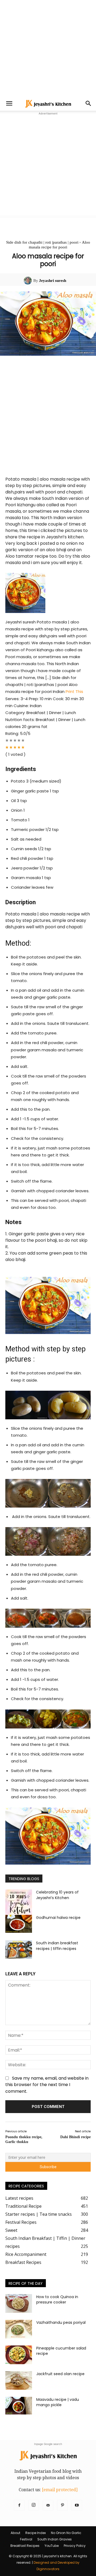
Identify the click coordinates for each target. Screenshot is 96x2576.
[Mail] (48, 2505)
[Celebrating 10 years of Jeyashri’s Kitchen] (19, 1903)
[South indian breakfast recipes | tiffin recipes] (19, 1950)
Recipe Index (36, 2533)
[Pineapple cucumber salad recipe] (19, 2355)
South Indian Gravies (55, 2539)
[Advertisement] (48, 48)
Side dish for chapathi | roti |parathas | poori (42, 242)
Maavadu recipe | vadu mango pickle (58, 2402)
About (15, 2533)
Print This (74, 691)
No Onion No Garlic (66, 2533)
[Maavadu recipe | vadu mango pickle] (19, 2406)
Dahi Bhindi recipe (75, 2137)
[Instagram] (34, 2505)
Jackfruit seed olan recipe (60, 2374)
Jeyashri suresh (53, 281)
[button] (9, 103)
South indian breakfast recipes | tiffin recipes (57, 1946)
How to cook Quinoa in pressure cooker (57, 2299)
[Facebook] (19, 2505)
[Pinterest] (62, 2505)
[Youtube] (77, 2505)
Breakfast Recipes (25, 2546)
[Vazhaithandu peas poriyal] (19, 2329)
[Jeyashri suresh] (29, 281)
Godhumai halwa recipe (58, 1918)
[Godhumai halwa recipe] (19, 1924)
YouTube (52, 2546)
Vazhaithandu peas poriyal (61, 2322)
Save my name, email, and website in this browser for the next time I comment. (47, 2085)
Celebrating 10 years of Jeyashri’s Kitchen (57, 1895)
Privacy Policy (75, 2546)
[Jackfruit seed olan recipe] (19, 2380)
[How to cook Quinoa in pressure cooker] (19, 2303)
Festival (26, 2539)
